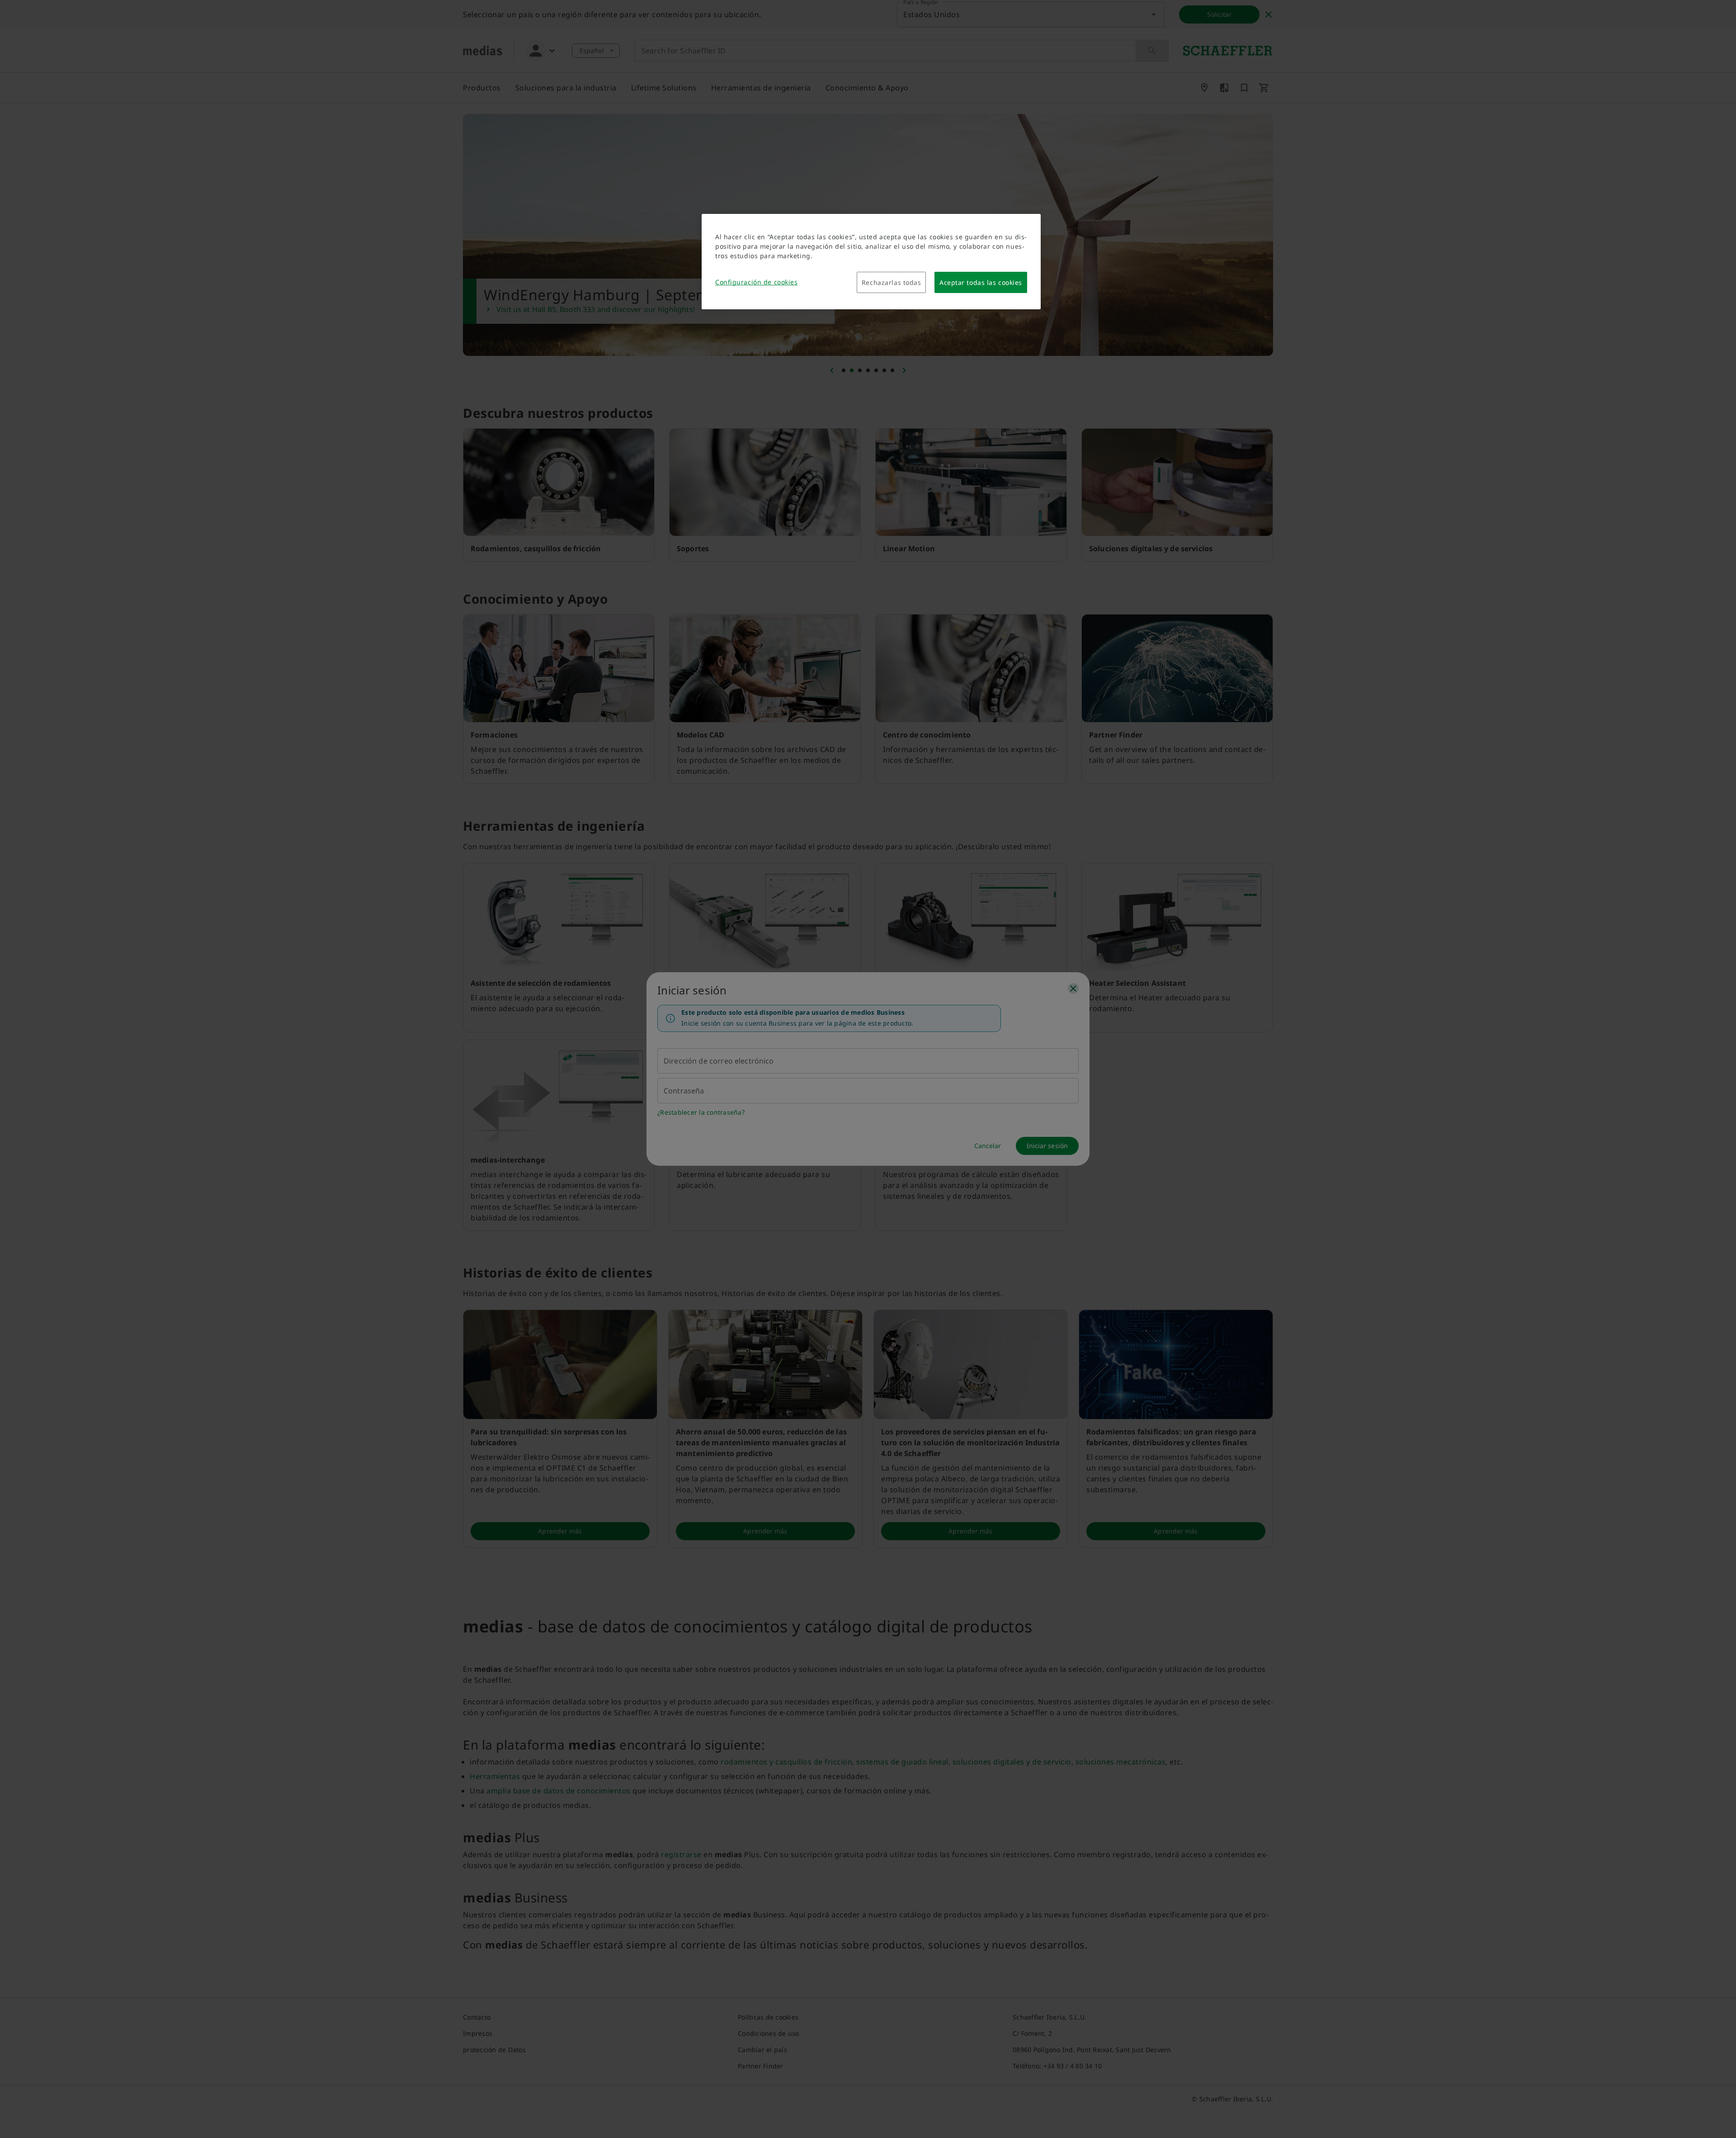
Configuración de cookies (756, 282)
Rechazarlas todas (892, 282)
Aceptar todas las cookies (981, 282)
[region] (871, 262)
